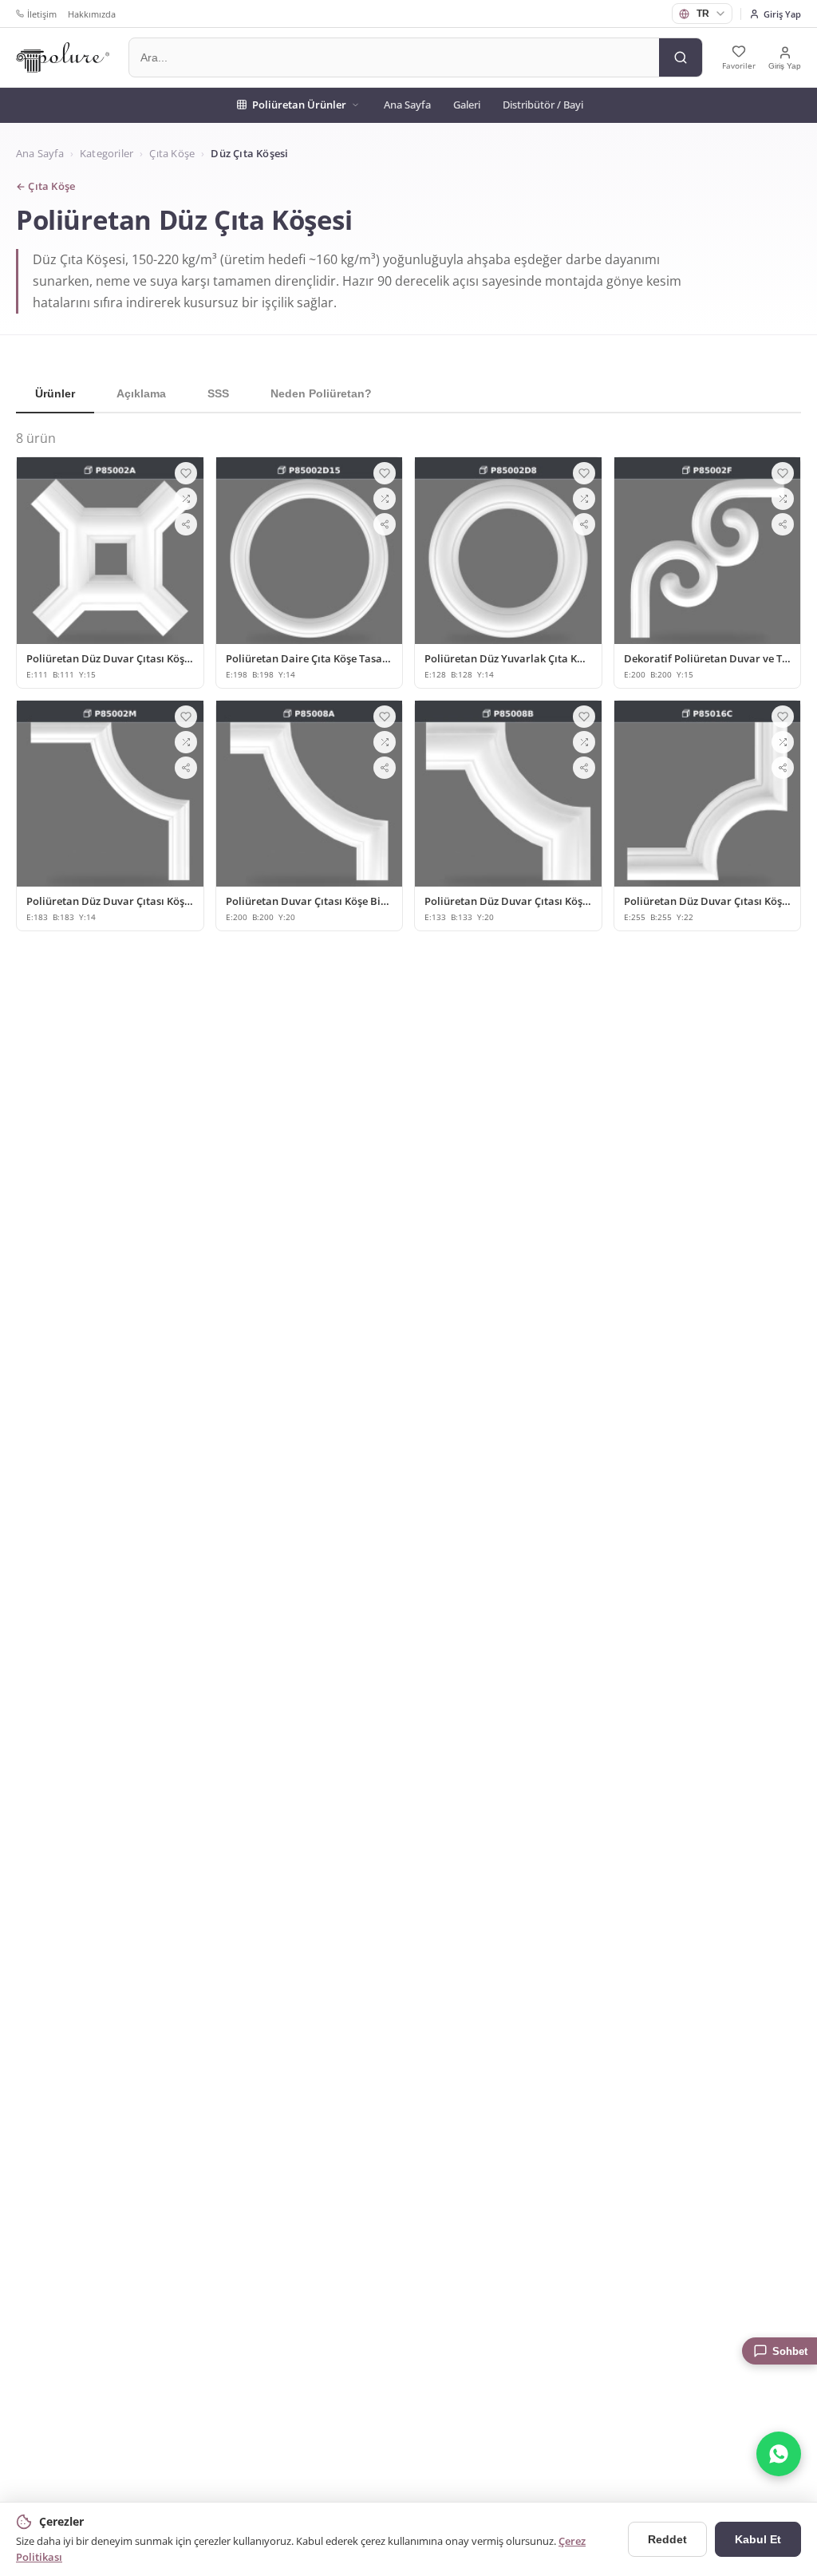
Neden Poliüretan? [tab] (321, 393)
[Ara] (681, 57)
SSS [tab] (218, 393)
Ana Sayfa (407, 105)
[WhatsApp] (779, 2454)
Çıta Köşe (172, 154)
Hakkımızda (92, 14)
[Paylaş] (186, 524)
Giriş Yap (782, 14)
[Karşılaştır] (186, 499)
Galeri (467, 105)
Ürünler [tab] (55, 393)
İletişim (42, 14)
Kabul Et (758, 2539)
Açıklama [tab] (141, 393)
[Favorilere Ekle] (186, 473)
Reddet (667, 2539)
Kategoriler (107, 154)
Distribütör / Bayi (543, 105)
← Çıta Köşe (45, 186)
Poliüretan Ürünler (299, 105)
